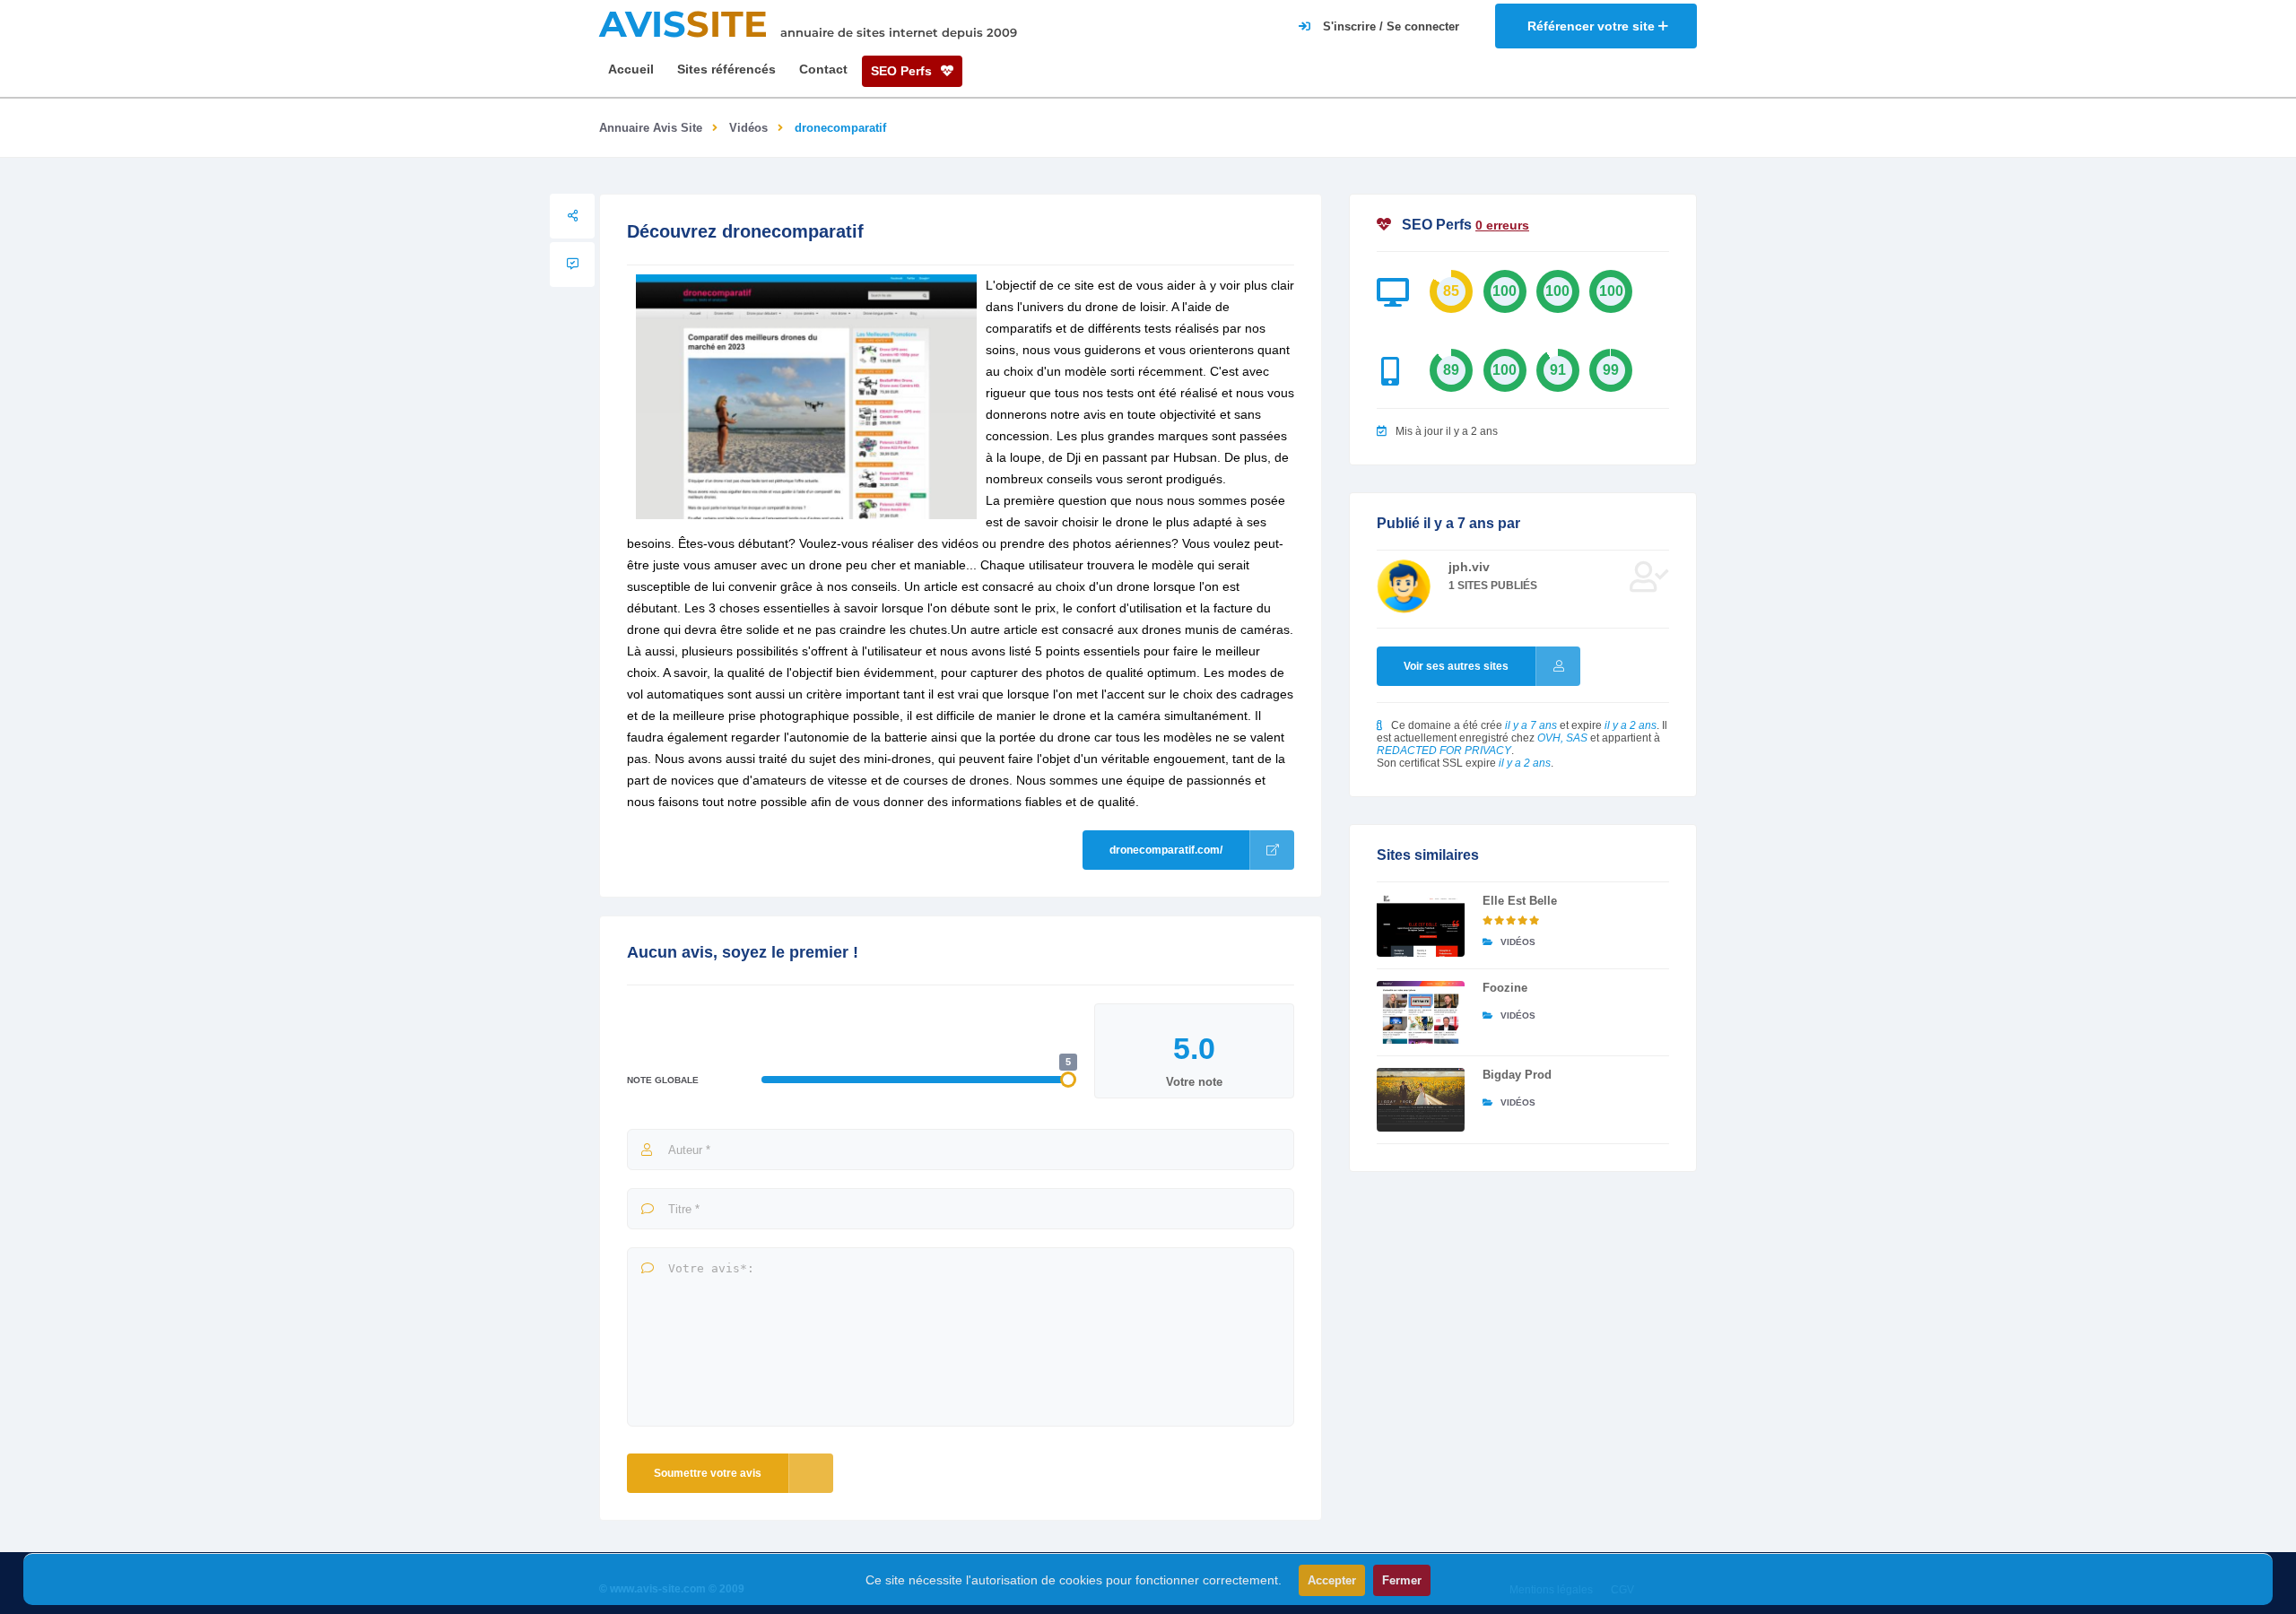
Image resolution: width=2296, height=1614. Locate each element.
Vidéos (748, 128)
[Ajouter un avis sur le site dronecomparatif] (572, 265)
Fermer (1402, 1580)
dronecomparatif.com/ (1166, 850)
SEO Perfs (903, 71)
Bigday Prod (1517, 1075)
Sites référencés (726, 69)
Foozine (1505, 988)
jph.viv (1469, 567)
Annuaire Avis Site (651, 128)
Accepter (1332, 1580)
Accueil (631, 69)
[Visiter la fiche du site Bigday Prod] (1421, 1099)
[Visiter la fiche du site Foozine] (1421, 1012)
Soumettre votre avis (708, 1473)
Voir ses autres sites (1456, 666)
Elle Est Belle (1520, 901)
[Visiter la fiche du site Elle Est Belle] (1421, 925)
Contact (823, 69)
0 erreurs (1502, 225)
